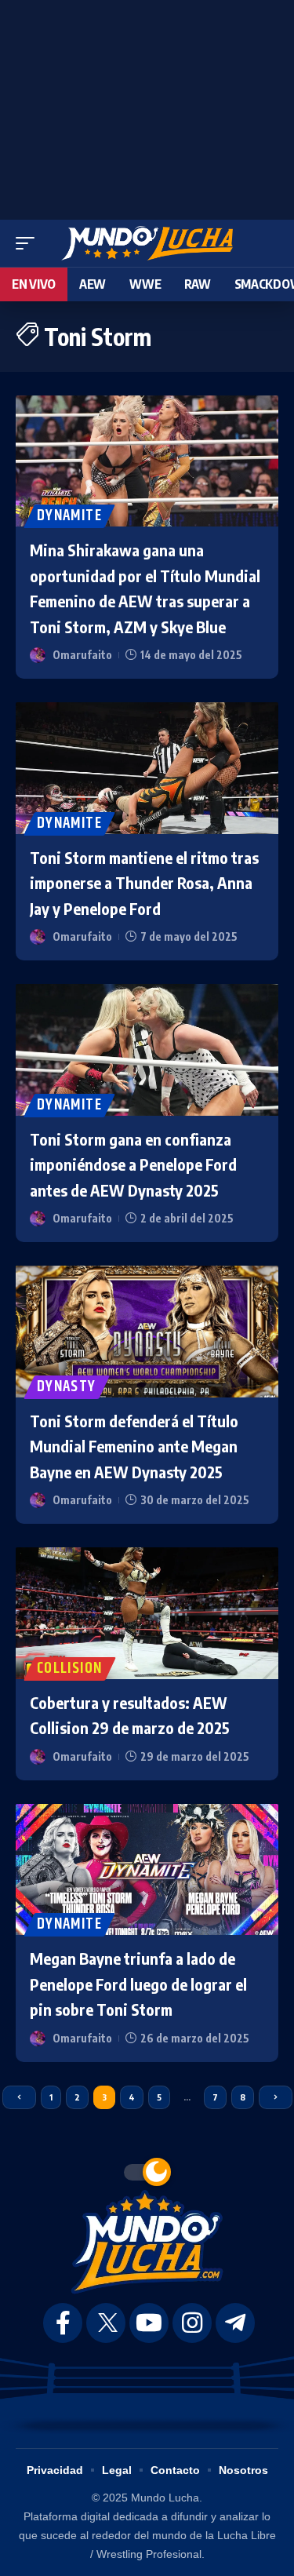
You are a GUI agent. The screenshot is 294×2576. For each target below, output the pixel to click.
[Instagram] (192, 2323)
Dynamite (69, 516)
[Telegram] (235, 2323)
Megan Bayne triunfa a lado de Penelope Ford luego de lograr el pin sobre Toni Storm (138, 1984)
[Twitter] (106, 2323)
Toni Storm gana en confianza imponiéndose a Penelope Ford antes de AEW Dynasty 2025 (133, 1164)
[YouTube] (149, 2323)
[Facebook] (63, 2323)
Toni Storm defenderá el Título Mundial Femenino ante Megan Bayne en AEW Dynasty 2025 (134, 1446)
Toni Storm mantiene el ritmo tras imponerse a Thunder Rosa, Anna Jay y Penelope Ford (144, 883)
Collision (70, 1669)
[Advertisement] (147, 106)
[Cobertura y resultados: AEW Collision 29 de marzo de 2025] (147, 1613)
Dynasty (67, 1387)
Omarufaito (82, 655)
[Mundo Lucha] (147, 243)
